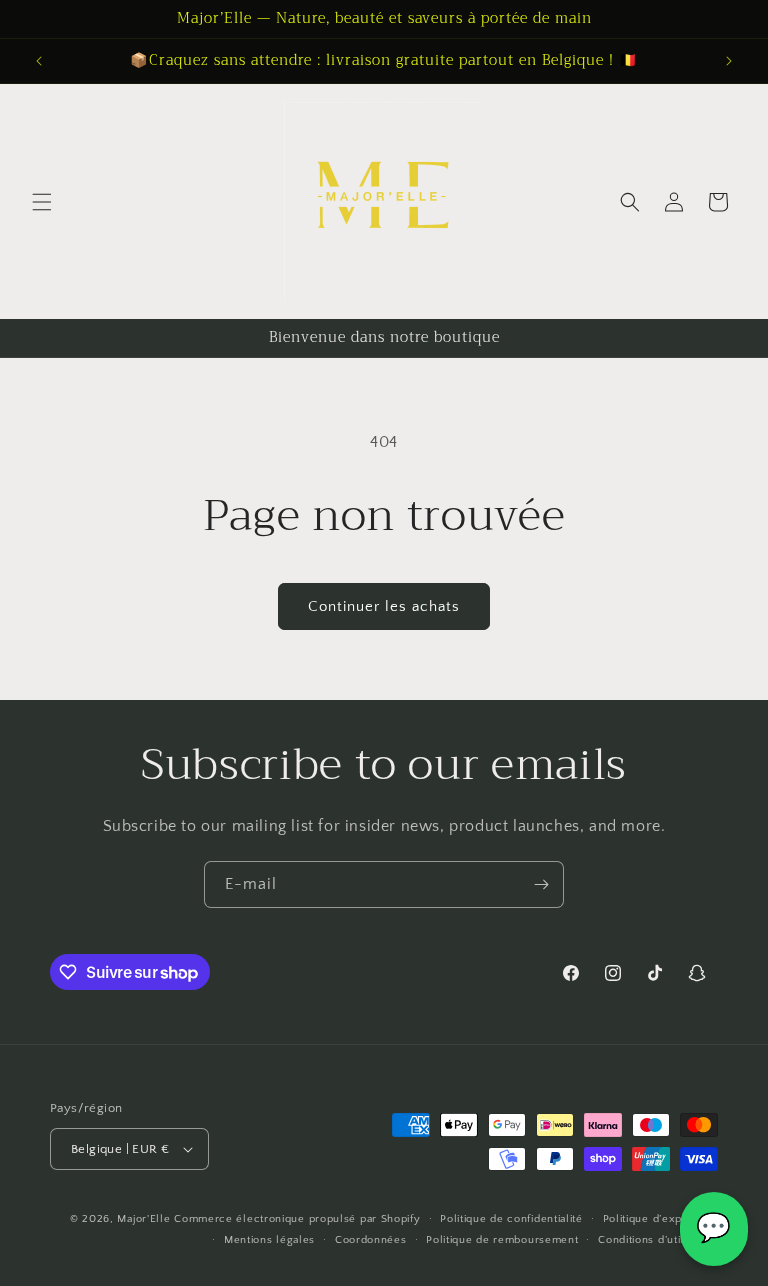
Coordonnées (371, 1240)
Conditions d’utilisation (658, 1240)
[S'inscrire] (541, 884)
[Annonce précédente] (39, 61)
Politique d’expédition (660, 1219)
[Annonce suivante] (729, 61)
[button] (42, 202)
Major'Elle (143, 1219)
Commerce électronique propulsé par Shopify (297, 1219)
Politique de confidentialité (511, 1219)
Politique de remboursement (502, 1240)
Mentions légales (269, 1240)
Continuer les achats (384, 606)
